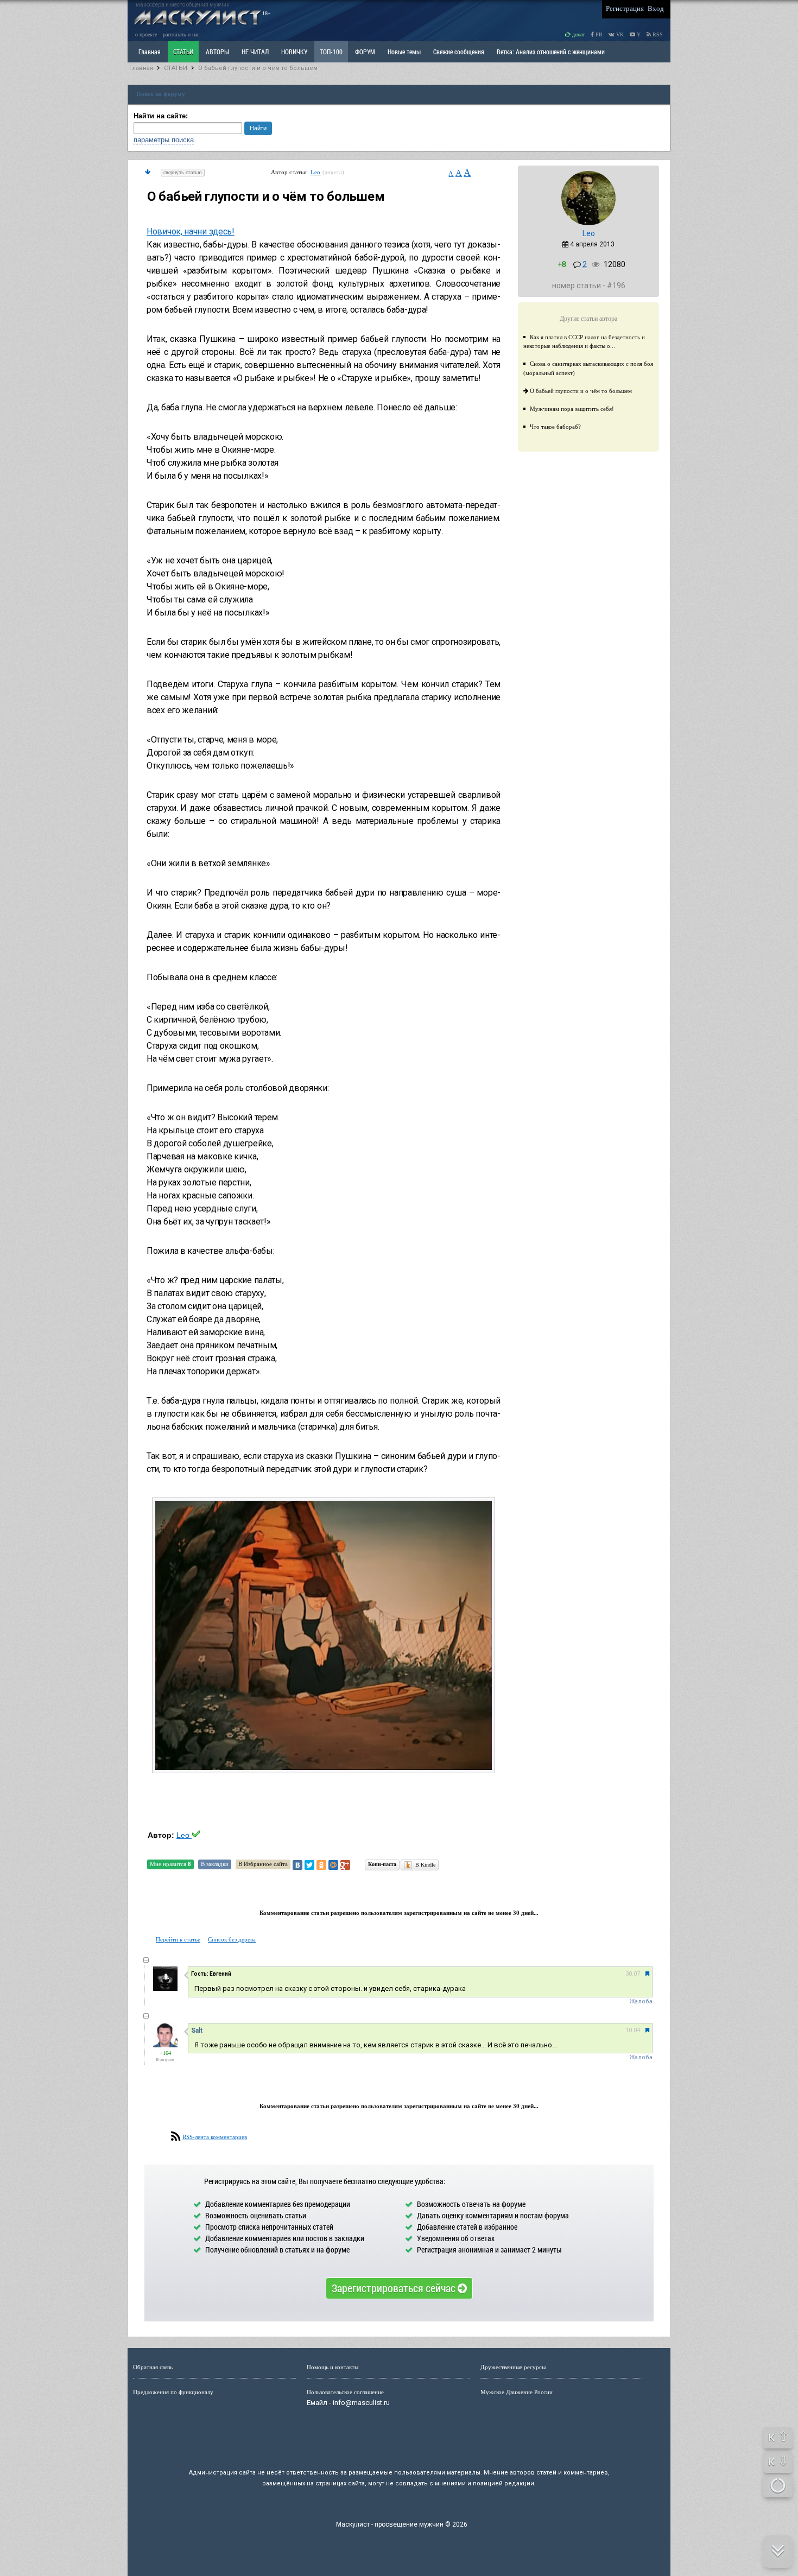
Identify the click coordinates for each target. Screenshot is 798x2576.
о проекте (146, 34)
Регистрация (625, 8)
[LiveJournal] (357, 1865)
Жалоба (641, 2001)
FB (598, 34)
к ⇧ (778, 2437)
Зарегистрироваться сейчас (395, 2288)
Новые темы (404, 52)
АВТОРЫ (217, 52)
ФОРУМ (365, 52)
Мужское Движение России (517, 2392)
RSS (657, 34)
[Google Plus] (345, 1865)
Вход (656, 8)
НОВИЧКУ (294, 52)
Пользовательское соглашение (345, 2392)
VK (619, 34)
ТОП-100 (331, 52)
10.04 (633, 2030)
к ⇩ (778, 2461)
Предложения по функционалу (173, 2392)
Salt (197, 2031)
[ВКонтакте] (297, 1865)
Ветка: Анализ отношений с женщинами (551, 52)
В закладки (215, 1864)
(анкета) (334, 172)
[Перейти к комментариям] (148, 172)
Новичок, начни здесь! (191, 231)
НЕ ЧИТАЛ (255, 52)
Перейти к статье (178, 1939)
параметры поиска (164, 140)
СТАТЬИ (183, 52)
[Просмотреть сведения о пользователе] (588, 223)
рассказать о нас (181, 34)
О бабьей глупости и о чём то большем (258, 68)
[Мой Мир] (333, 1865)
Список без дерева (232, 1939)
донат (578, 34)
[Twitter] (309, 1865)
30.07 (633, 1974)
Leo (316, 172)
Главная (141, 68)
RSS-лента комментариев (215, 2137)
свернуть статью (183, 172)
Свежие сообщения (459, 52)
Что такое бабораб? (555, 427)
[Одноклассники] (321, 1865)
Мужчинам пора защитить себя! (572, 409)
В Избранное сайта (263, 1864)
